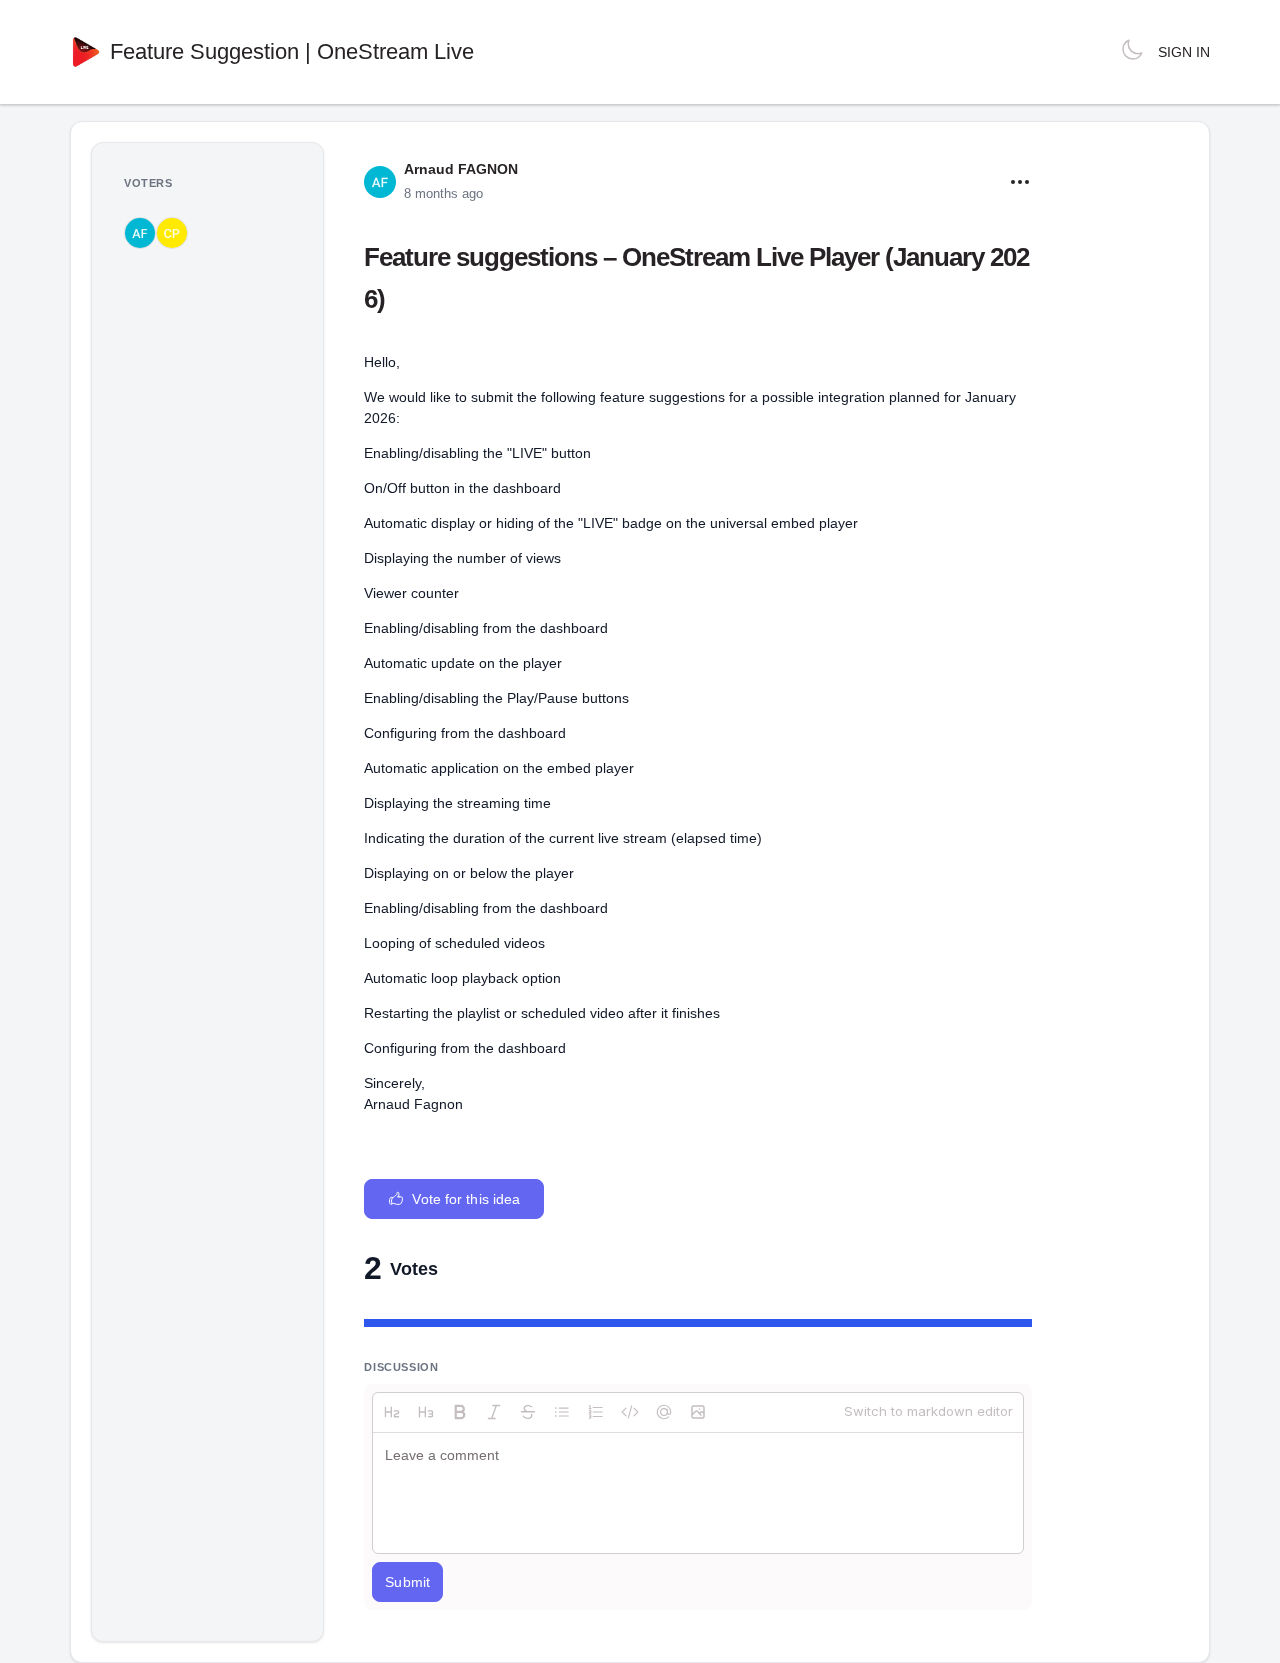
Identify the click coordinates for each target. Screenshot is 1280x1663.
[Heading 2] (392, 1412)
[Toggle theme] (1132, 52)
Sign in (1184, 52)
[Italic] (494, 1412)
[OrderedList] (596, 1412)
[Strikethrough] (528, 1412)
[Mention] (664, 1412)
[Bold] (460, 1412)
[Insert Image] (698, 1412)
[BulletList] (562, 1412)
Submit (407, 1582)
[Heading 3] (426, 1412)
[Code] (630, 1412)
